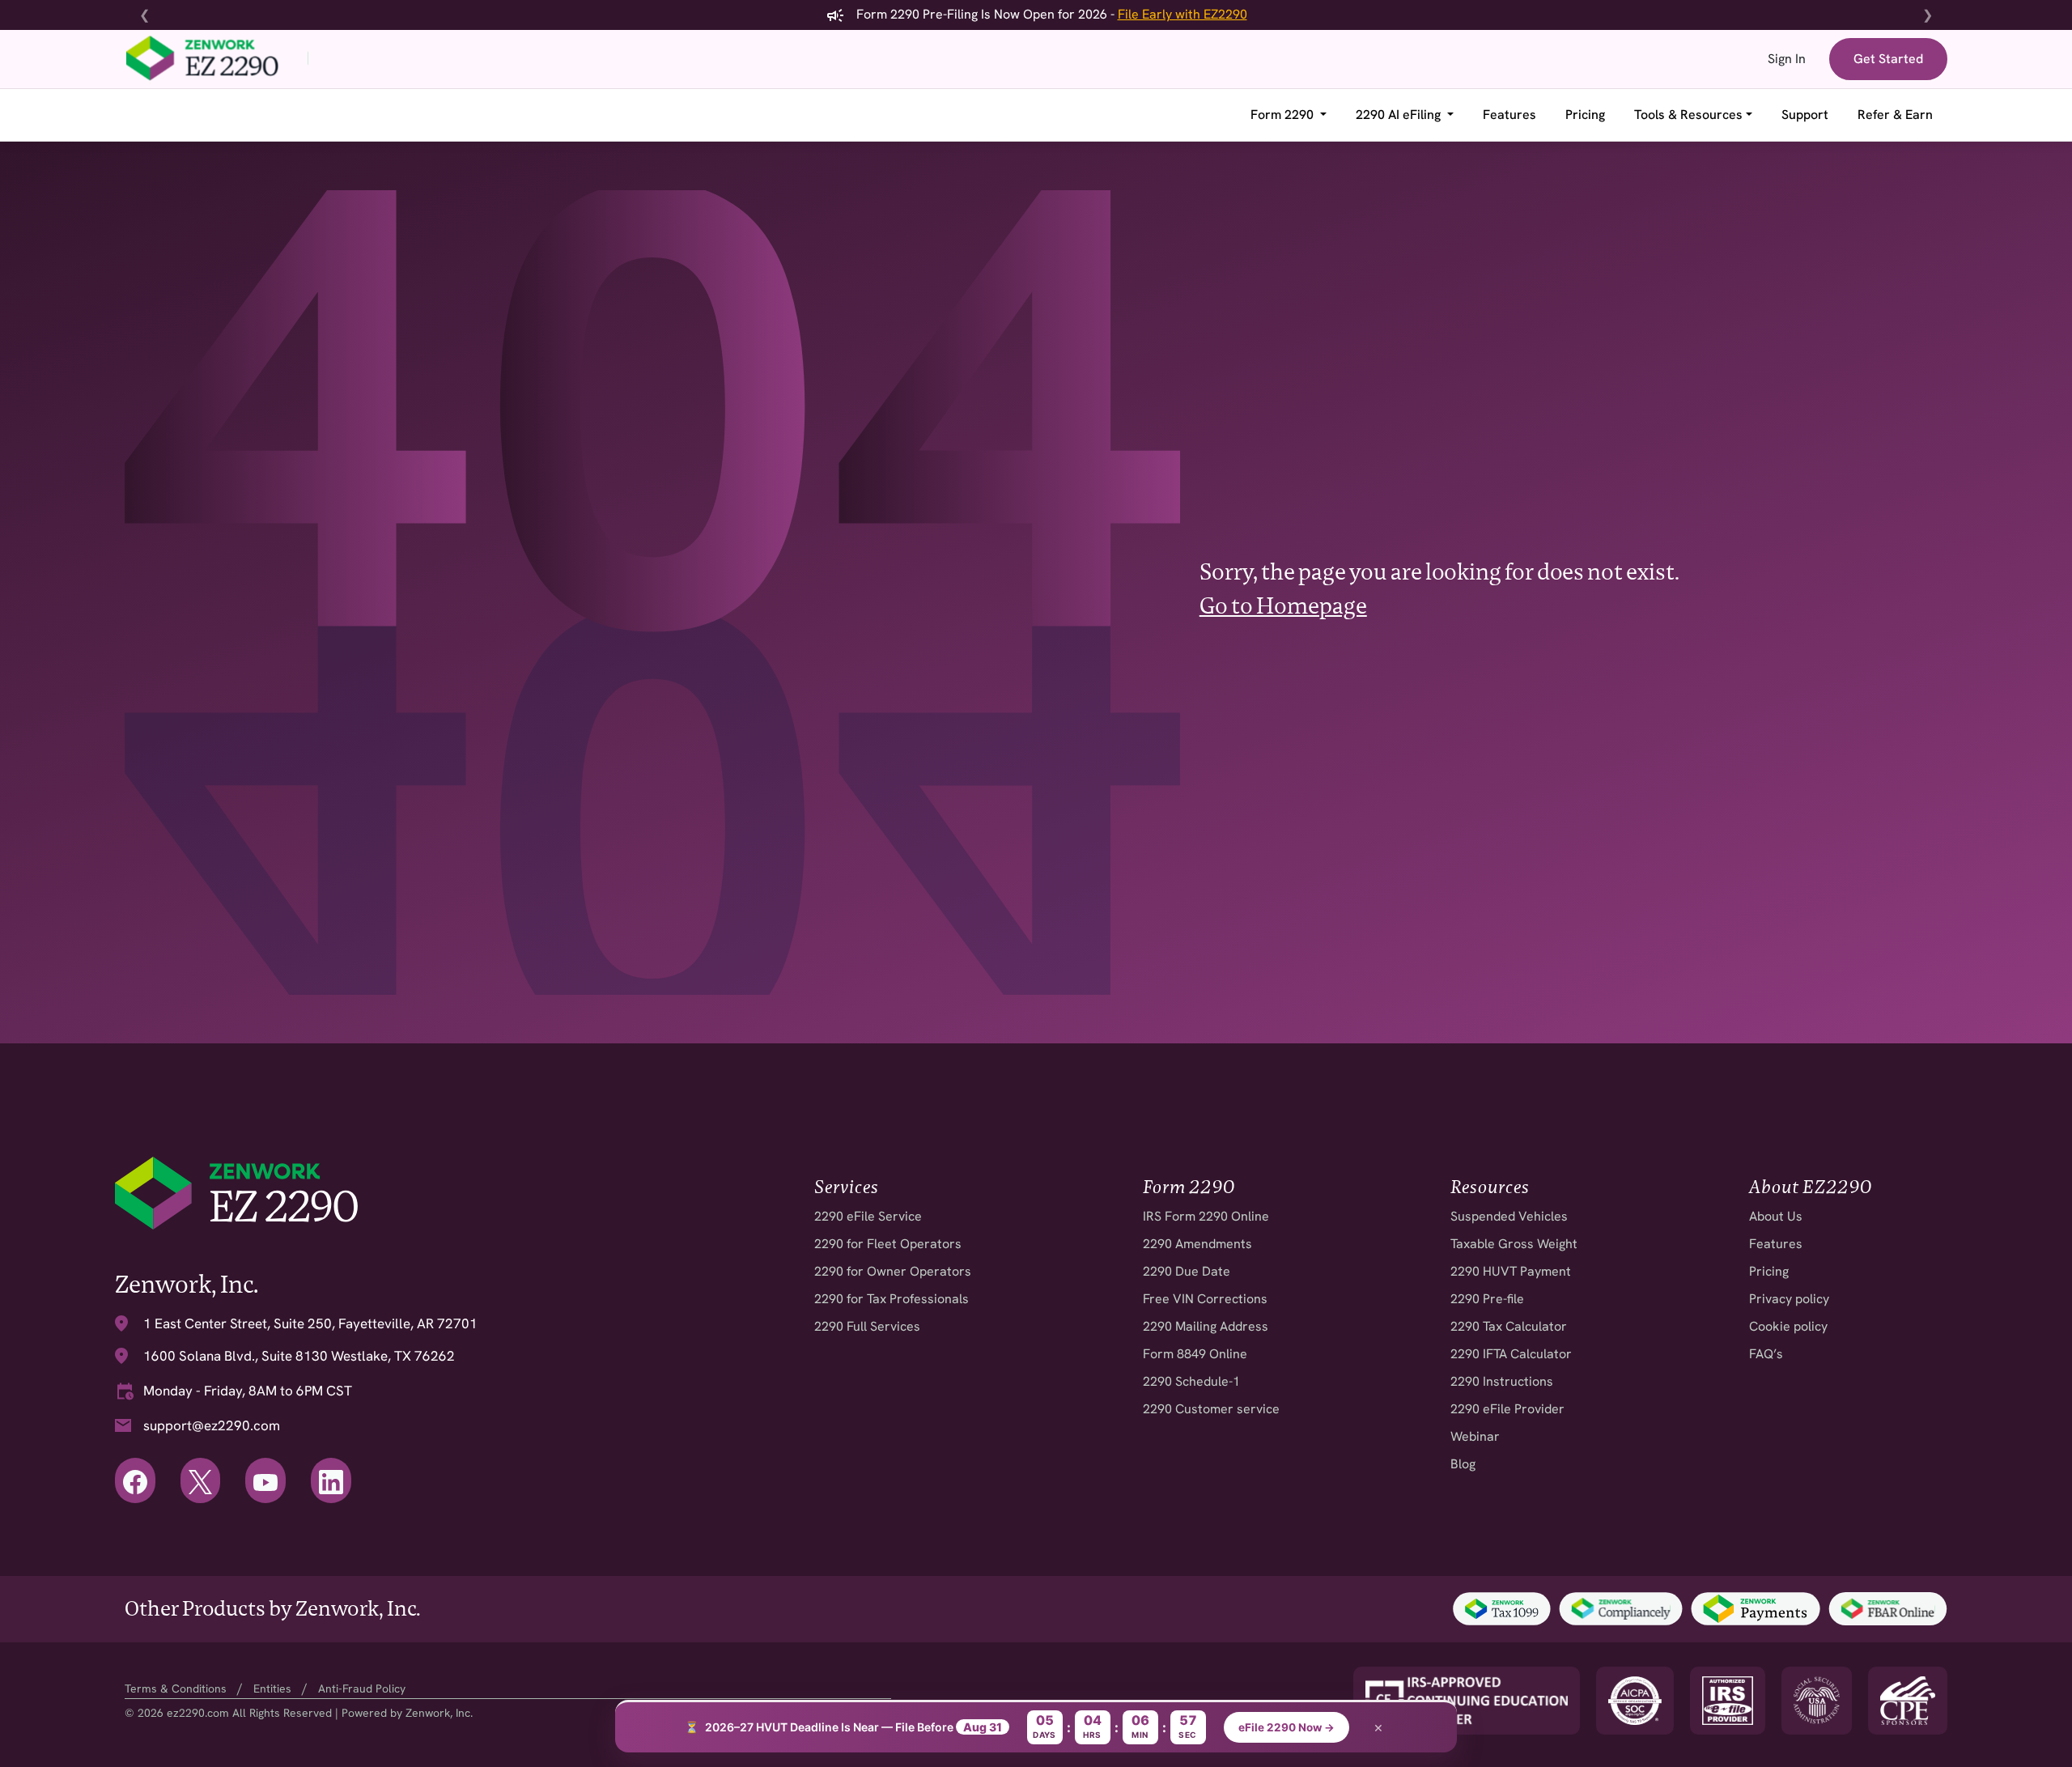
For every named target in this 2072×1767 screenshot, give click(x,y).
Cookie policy (1788, 1326)
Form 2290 (1284, 115)
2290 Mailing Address (1206, 1326)
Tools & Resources (1688, 115)
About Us (1776, 1216)
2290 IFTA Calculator (1511, 1354)
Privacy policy (1789, 1299)
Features (1509, 115)
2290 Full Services (867, 1326)
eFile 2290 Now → (1287, 1727)
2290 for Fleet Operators (888, 1244)
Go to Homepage (1283, 605)
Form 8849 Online (1195, 1354)
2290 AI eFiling (1400, 115)
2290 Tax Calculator (1509, 1326)
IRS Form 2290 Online (1206, 1216)
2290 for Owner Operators (893, 1271)
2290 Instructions (1502, 1381)
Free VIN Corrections (1205, 1299)
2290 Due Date (1187, 1271)
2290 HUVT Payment (1511, 1271)
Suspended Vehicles (1509, 1216)
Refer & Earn (1895, 115)
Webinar (1475, 1436)
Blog (1463, 1464)
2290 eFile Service (868, 1216)
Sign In (1787, 59)
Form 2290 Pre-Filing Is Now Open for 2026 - (1050, 14)
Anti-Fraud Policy (362, 1688)
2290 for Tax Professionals (892, 1299)
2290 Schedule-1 (1191, 1381)
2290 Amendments (1197, 1244)
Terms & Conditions (176, 1688)
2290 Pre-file (1487, 1299)
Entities (272, 1688)
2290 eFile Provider (1507, 1409)
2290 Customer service (1211, 1409)
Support (1805, 115)
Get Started (1888, 59)
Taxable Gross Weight (1514, 1244)
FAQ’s (1766, 1354)
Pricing (1585, 115)
